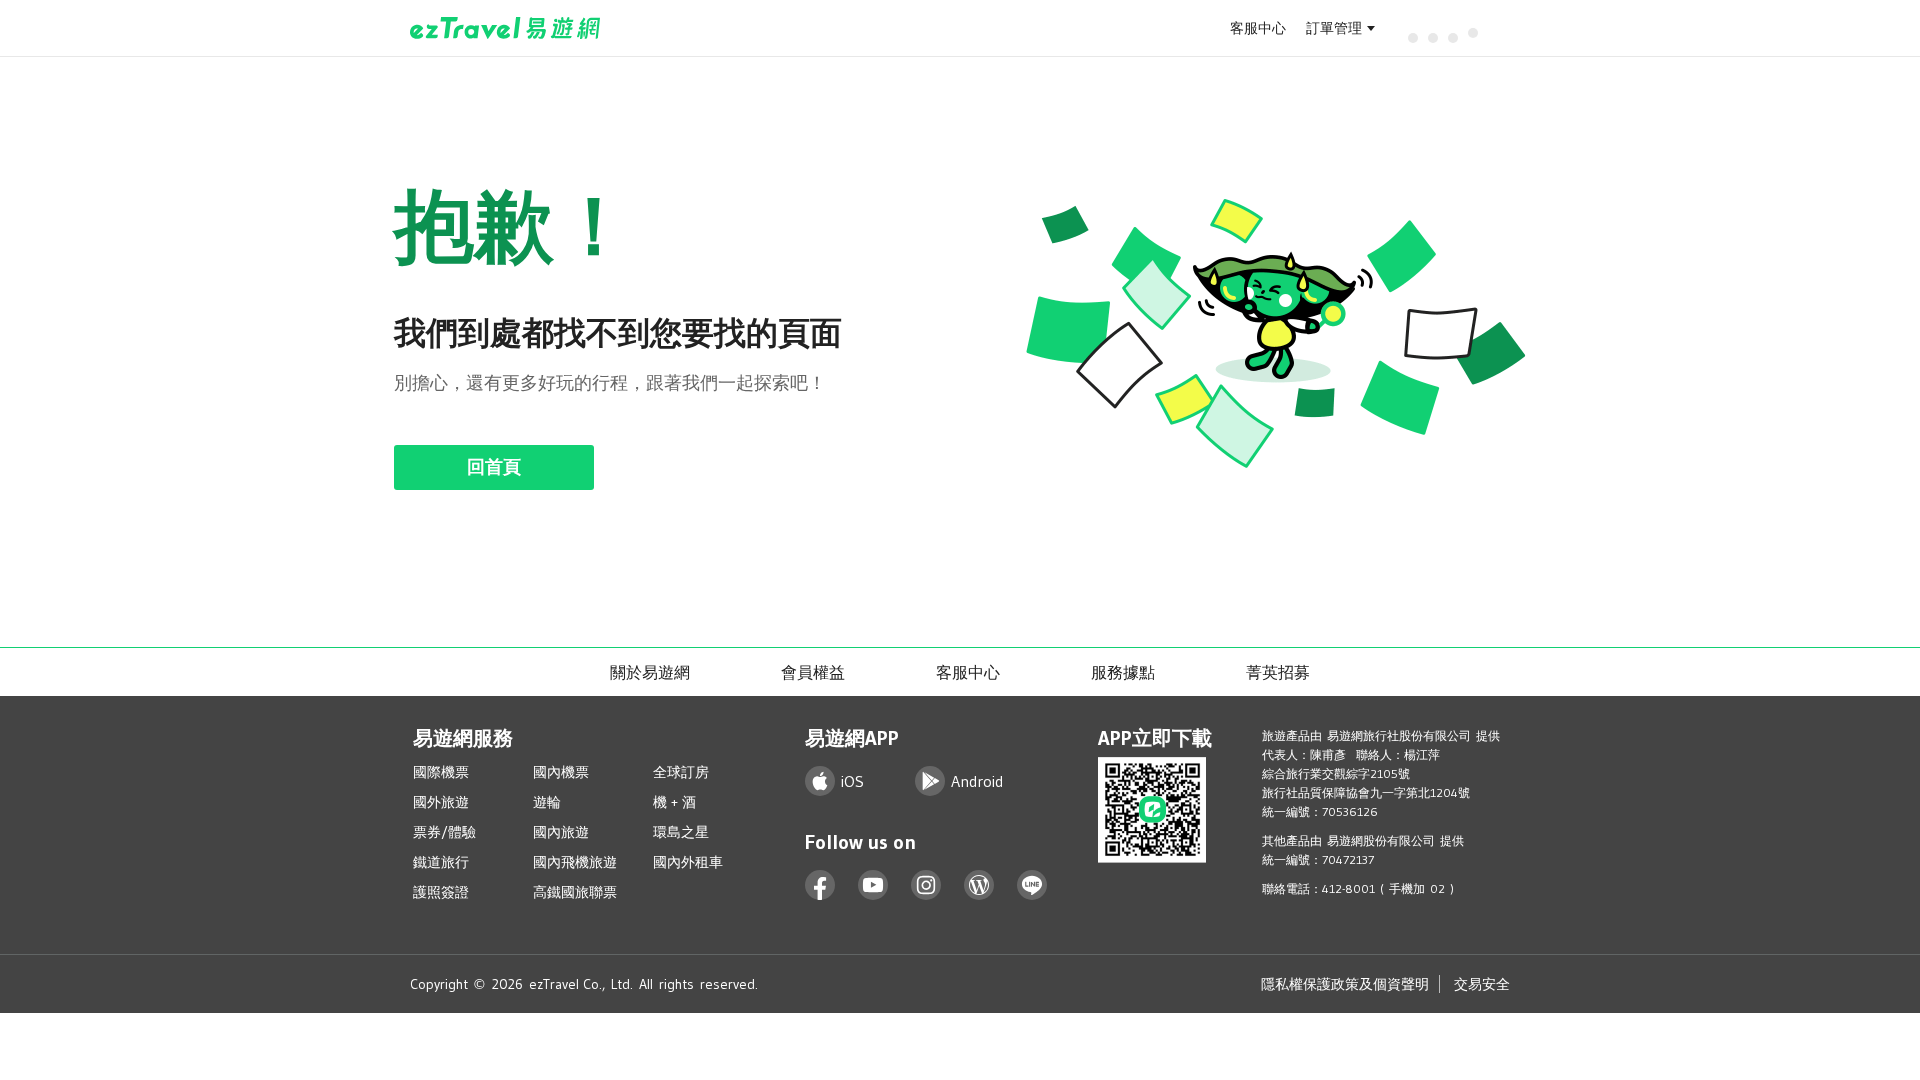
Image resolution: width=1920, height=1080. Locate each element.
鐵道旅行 (441, 862)
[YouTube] (873, 885)
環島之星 (681, 832)
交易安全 (1482, 984)
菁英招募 (1278, 672)
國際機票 (441, 772)
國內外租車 (688, 862)
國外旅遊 (441, 802)
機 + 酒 (674, 802)
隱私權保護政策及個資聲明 (1345, 984)
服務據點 (1123, 672)
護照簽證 (441, 892)
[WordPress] (979, 885)
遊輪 (547, 802)
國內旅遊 (561, 832)
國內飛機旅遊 (575, 862)
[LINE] (1032, 885)
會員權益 (813, 672)
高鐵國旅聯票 (575, 892)
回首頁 (494, 467)
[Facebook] (820, 885)
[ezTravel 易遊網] (505, 28)
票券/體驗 (444, 832)
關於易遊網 (650, 672)
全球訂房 (681, 772)
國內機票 (561, 772)
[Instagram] (926, 885)
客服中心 (1258, 28)
